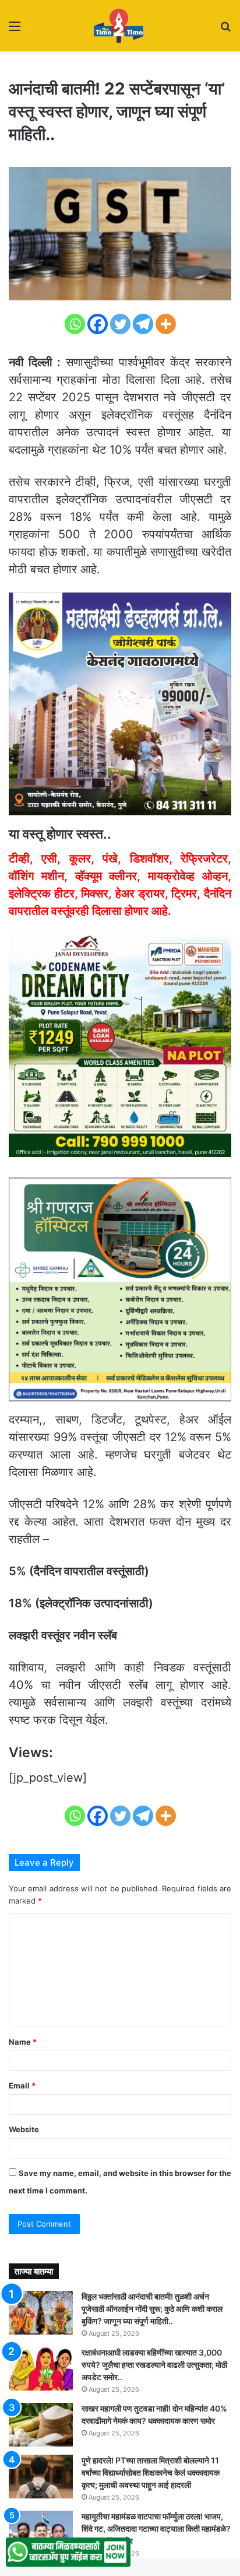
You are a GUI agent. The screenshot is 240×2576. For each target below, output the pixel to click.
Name (23, 2042)
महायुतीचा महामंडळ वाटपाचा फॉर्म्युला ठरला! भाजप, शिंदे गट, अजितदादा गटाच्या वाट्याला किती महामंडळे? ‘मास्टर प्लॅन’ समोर (156, 2528)
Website (24, 2129)
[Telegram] (143, 324)
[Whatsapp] (75, 324)
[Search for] (225, 30)
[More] (166, 324)
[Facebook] (98, 324)
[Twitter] (120, 324)
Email (22, 2086)
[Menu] (15, 30)
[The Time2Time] (120, 26)
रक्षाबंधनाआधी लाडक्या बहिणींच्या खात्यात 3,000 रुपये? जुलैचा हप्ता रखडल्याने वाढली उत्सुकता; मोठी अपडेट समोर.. (154, 2365)
